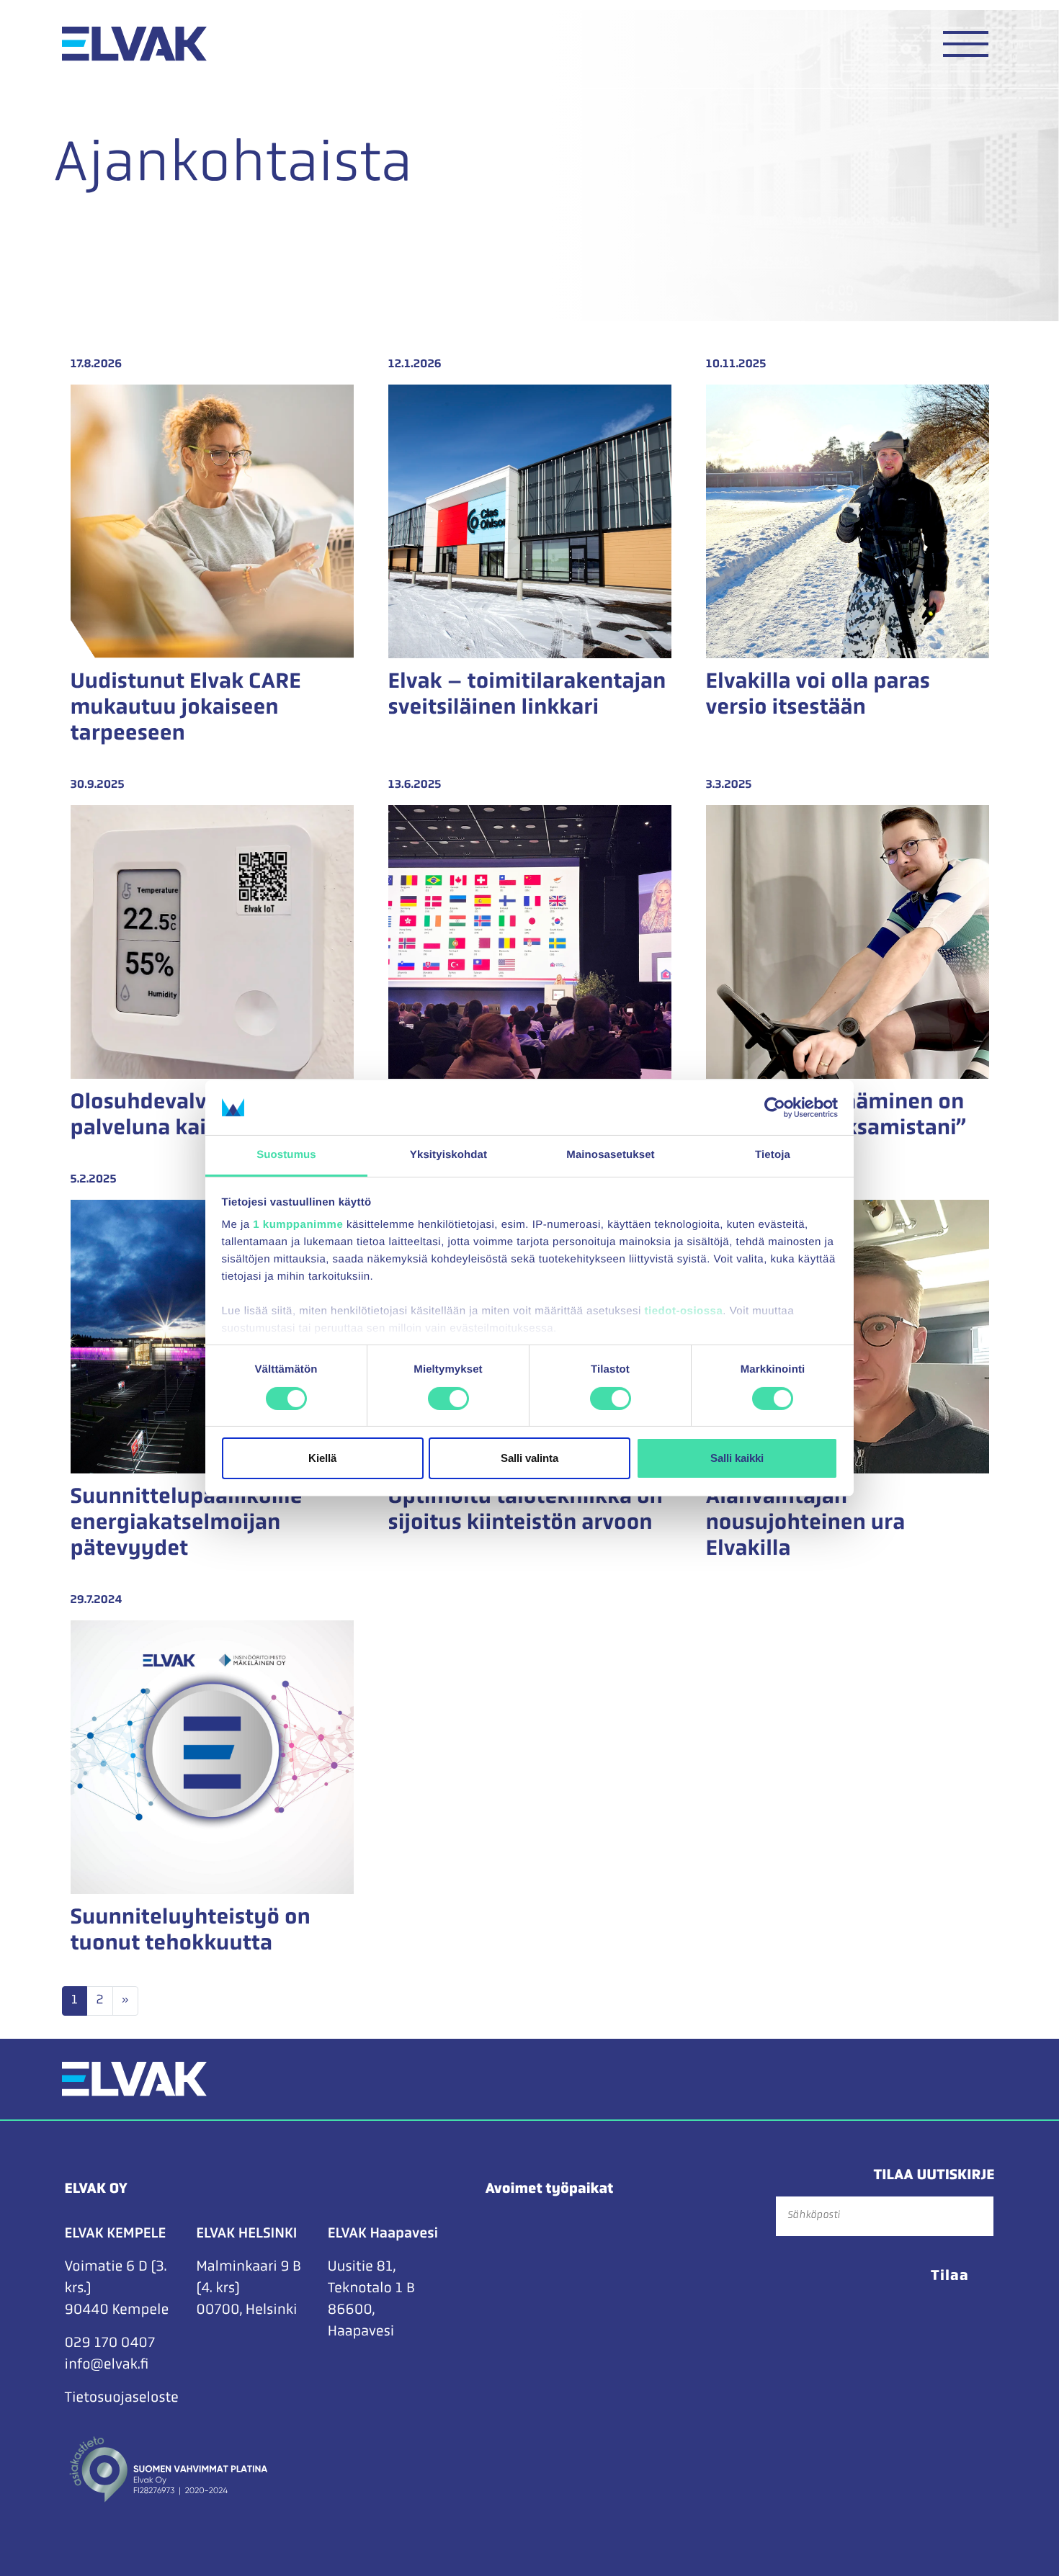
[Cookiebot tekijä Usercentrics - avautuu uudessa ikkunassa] (775, 1108)
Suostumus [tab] (286, 1155)
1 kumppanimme (298, 1225)
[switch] (448, 1399)
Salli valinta (529, 1458)
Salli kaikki (737, 1458)
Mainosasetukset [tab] (610, 1155)
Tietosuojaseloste (122, 2398)
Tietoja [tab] (773, 1155)
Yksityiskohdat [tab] (448, 1155)
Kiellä (322, 1458)
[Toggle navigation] (966, 44)
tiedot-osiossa (684, 1311)
